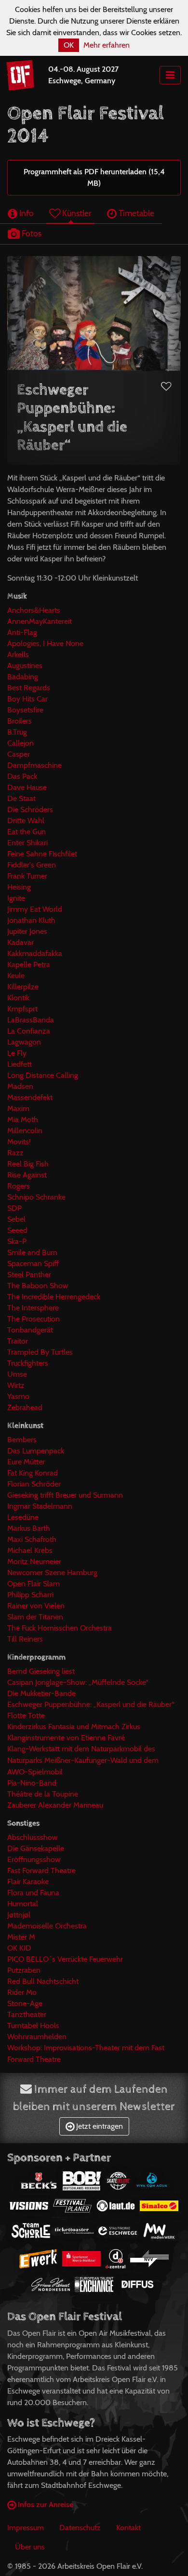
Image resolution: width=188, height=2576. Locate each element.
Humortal (23, 1904)
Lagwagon (24, 1042)
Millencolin (25, 1131)
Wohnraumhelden (37, 2037)
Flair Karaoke (28, 1882)
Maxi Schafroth (32, 1539)
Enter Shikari (27, 843)
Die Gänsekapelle (36, 1848)
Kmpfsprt (22, 1009)
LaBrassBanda (31, 1020)
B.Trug (17, 732)
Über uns (30, 2547)
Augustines (25, 666)
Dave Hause (27, 787)
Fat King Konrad (33, 1473)
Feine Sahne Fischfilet (42, 854)
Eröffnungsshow (34, 1859)
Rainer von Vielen (36, 1606)
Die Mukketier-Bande (41, 1693)
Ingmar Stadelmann (40, 1506)
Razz (15, 1153)
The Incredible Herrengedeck (54, 1297)
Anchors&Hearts (34, 610)
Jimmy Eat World (35, 909)
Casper (19, 754)
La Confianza (29, 1031)
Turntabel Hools (33, 2026)
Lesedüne (23, 1517)
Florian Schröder (34, 1484)
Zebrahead (25, 1407)
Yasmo (18, 1396)
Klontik (18, 998)
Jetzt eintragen (99, 2126)
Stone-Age (25, 2003)
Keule (16, 976)
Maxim (18, 1108)
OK (69, 45)
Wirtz (16, 1385)
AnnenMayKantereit (40, 621)
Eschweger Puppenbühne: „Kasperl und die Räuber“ (91, 1704)
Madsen (20, 1086)
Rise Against (27, 1175)
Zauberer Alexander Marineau (55, 1805)
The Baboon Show (38, 1286)
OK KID (19, 1948)
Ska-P (17, 1241)
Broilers (20, 721)
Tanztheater (27, 2014)
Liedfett (20, 1064)
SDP (14, 1208)
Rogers (19, 1186)
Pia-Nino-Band (32, 1783)
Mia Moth (23, 1120)
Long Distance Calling (43, 1075)
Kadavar (20, 942)
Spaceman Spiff (33, 1263)
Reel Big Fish (28, 1164)
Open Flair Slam (34, 1584)
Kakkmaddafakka (35, 953)
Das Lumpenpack (36, 1451)
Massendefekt (30, 1097)
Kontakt (128, 2528)
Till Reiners (25, 1639)
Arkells (18, 654)
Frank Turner (27, 876)
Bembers (22, 1440)
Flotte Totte (26, 1715)
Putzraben (24, 1970)
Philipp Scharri (30, 1595)
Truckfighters (28, 1363)
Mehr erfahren (107, 45)
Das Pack (22, 776)
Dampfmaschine (34, 765)
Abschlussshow (33, 1837)
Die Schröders (30, 809)
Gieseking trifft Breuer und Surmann (65, 1495)
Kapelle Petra (29, 964)
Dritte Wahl (26, 821)
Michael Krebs (30, 1550)
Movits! (19, 1142)
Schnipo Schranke (36, 1197)
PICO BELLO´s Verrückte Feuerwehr (65, 1959)
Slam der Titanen (35, 1617)
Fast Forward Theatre (41, 1871)
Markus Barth (29, 1528)
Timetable (135, 213)
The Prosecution (34, 1319)
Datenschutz (80, 2528)
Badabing (23, 677)
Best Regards (29, 688)
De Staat (21, 798)
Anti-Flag (22, 632)
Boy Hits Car (27, 699)
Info (26, 213)
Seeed (17, 1230)
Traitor (18, 1341)
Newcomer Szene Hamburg (52, 1573)
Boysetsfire (25, 710)
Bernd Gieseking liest (41, 1671)
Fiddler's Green (32, 865)
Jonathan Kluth (31, 920)
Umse (17, 1374)
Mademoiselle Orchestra (47, 1926)
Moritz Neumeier (34, 1561)
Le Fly (17, 1053)
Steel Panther (29, 1275)
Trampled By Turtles (40, 1352)
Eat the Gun (27, 832)
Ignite (16, 898)
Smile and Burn (32, 1252)
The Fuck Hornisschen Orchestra (60, 1628)
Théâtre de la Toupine (43, 1794)
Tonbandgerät (30, 1330)
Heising (19, 887)
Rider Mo (22, 1992)
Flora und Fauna (33, 1893)
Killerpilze (23, 987)
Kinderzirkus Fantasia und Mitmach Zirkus (74, 1727)
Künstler (76, 213)
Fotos (31, 233)
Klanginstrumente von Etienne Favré (66, 1738)
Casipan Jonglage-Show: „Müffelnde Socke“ (78, 1682)
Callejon (20, 743)
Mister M (21, 1937)
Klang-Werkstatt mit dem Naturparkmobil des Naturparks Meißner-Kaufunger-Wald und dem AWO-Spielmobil (83, 1760)
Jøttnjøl (19, 1915)
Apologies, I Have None (45, 643)
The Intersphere (33, 1308)
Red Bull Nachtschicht (43, 1981)
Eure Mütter (26, 1462)
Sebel (16, 1219)
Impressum (26, 2528)
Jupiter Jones (27, 931)
